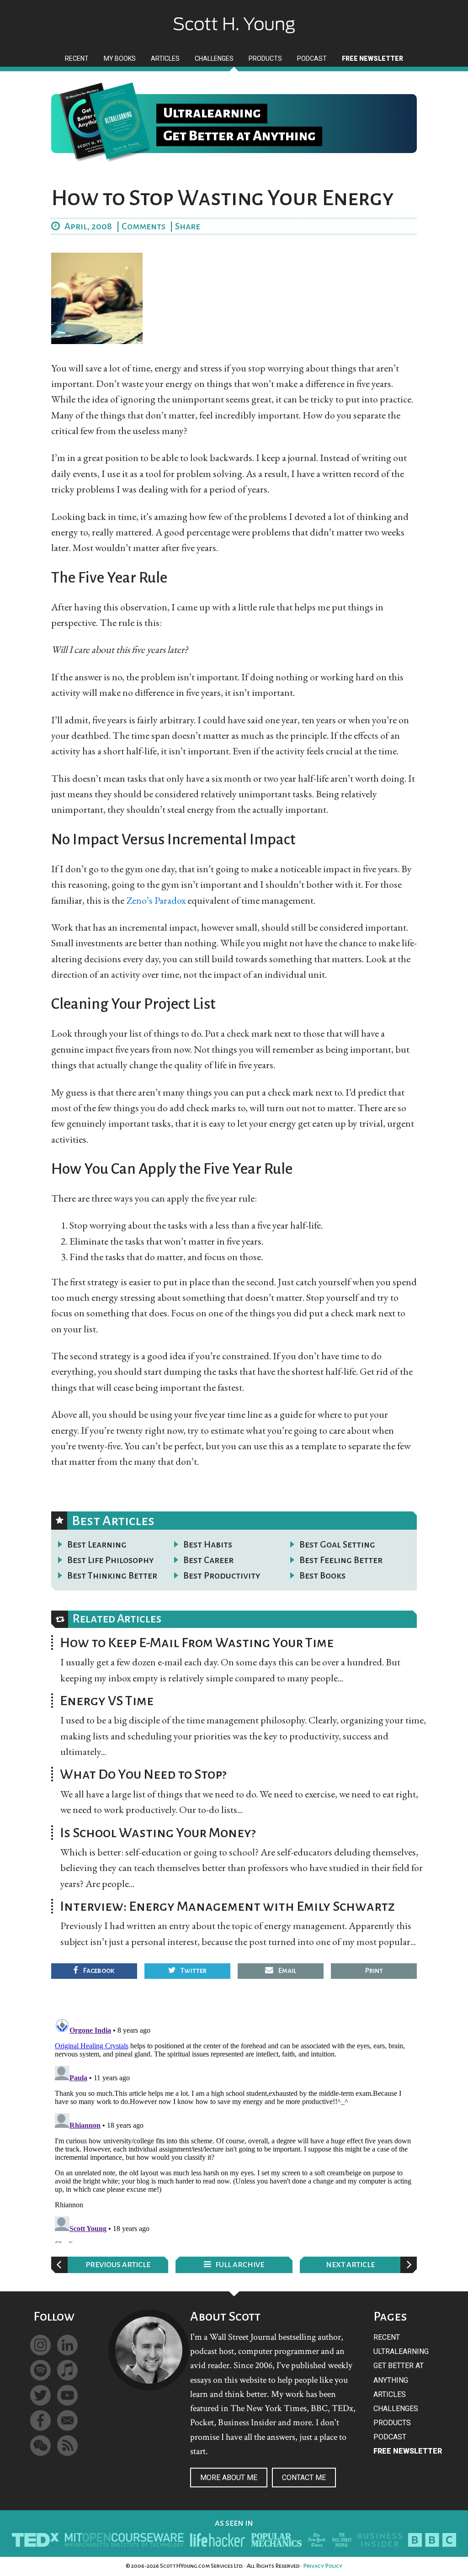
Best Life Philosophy (111, 1560)
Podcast (390, 2437)
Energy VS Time (107, 1701)
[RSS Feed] (67, 2446)
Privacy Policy (323, 2566)
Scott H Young (234, 17)
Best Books (322, 1575)
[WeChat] (40, 2446)
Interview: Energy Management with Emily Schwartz (227, 1906)
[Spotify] (40, 2370)
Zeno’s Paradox (156, 900)
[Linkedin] (67, 2345)
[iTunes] (67, 2370)
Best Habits (208, 1544)
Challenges (396, 2409)
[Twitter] (40, 2395)
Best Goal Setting (337, 1544)
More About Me (229, 2478)
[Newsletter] (67, 2420)
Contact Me (304, 2478)
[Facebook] (40, 2420)
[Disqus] (234, 2129)
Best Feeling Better (341, 1560)
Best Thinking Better (112, 1575)
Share (188, 226)
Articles (390, 2394)
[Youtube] (67, 2395)
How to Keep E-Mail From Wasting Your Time (197, 1643)
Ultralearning (401, 2351)
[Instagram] (40, 2345)
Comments (144, 226)
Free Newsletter (408, 2451)
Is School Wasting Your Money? (158, 1833)
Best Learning (97, 1544)
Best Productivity (222, 1575)
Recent (387, 2337)
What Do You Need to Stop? (143, 1774)
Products (392, 2423)
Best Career (208, 1560)
